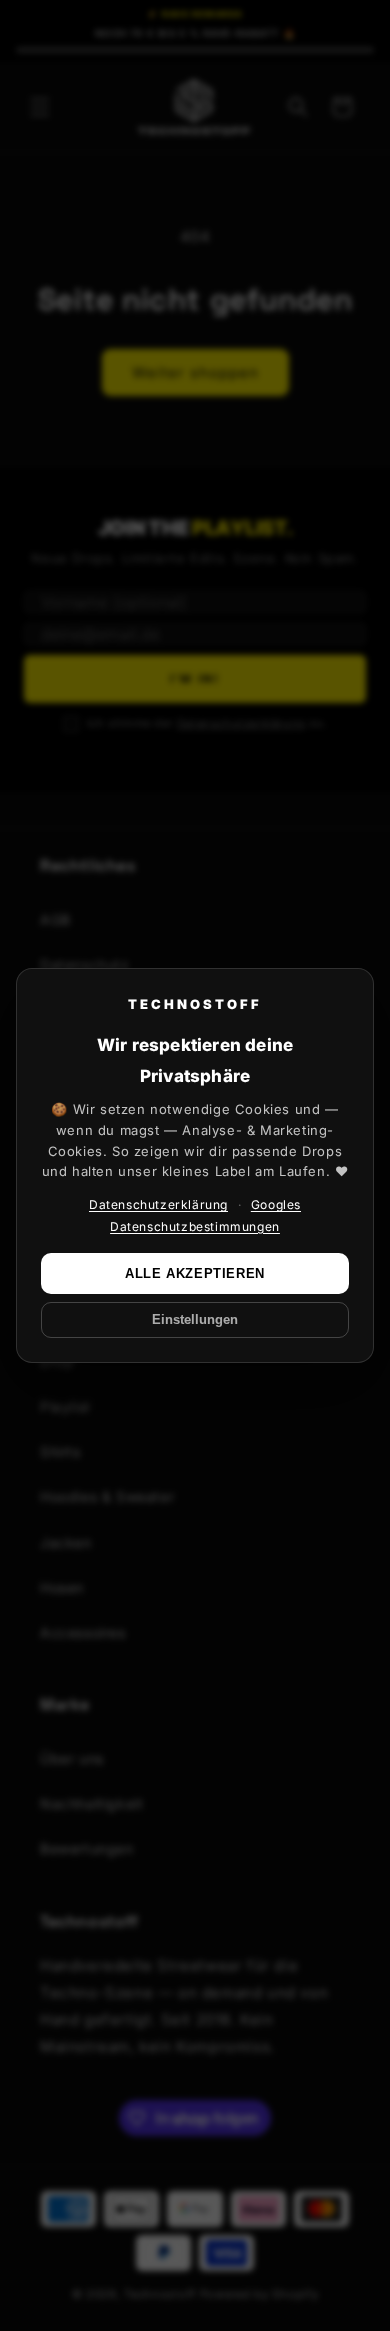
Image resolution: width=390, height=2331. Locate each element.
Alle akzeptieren (195, 1273)
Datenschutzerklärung (158, 1204)
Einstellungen (195, 1320)
